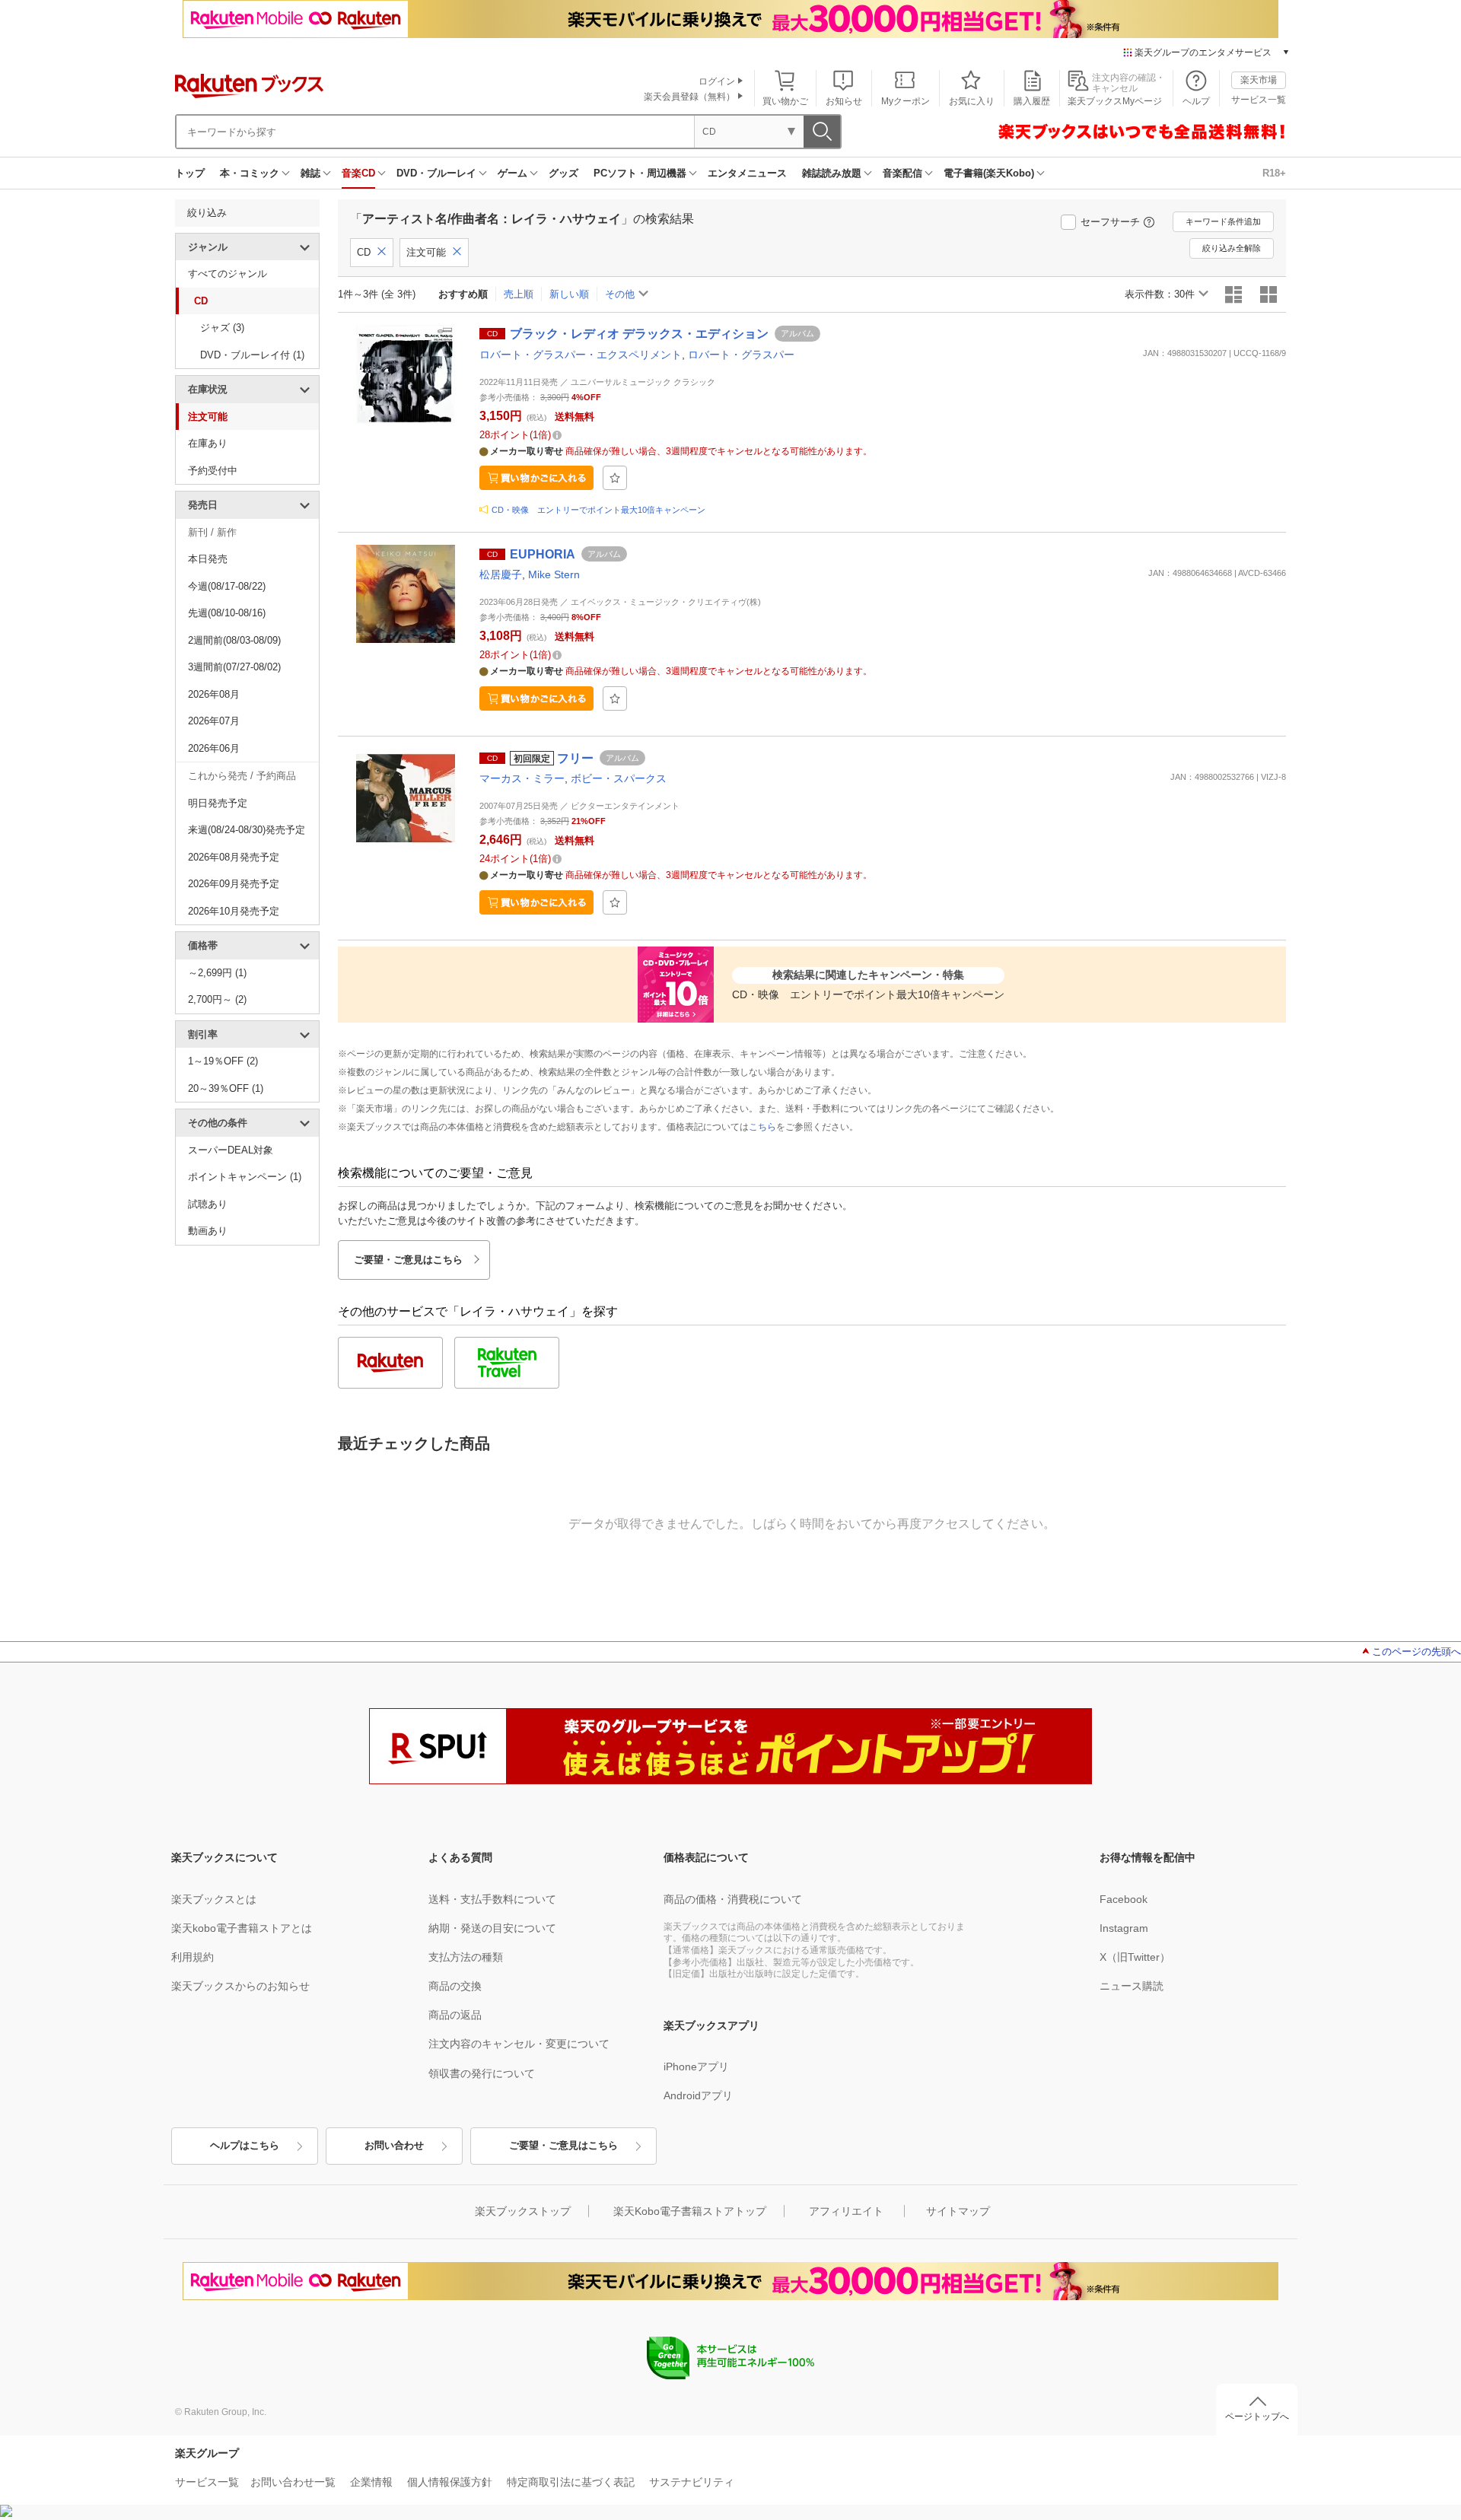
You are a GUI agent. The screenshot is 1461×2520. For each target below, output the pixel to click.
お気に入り (972, 101)
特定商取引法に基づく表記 (571, 2482)
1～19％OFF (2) (223, 1061)
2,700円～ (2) (217, 999)
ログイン (717, 81)
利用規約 (193, 1957)
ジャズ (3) (222, 328)
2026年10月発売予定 (234, 911)
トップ (190, 173)
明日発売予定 (218, 803)
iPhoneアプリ (696, 2067)
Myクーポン (906, 101)
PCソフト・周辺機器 (640, 173)
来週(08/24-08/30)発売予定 (247, 830)
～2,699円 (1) (217, 973)
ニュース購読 (1132, 1986)
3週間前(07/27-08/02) (234, 667)
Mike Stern (554, 574)
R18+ (1274, 173)
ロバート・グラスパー (741, 355)
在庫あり (208, 443)
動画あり (208, 1231)
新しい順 (569, 294)
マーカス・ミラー (522, 778)
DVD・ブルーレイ (436, 173)
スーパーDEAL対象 (231, 1150)
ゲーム (512, 173)
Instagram (1124, 1928)
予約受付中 (213, 471)
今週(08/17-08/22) (227, 586)
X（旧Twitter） (1135, 1957)
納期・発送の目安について (492, 1928)
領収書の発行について (482, 2073)
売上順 (519, 294)
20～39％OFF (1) (226, 1088)
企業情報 (371, 2482)
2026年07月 (214, 721)
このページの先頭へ (1416, 1651)
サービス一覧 (1259, 100)
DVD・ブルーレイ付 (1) (252, 355)
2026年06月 (214, 748)
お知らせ (844, 101)
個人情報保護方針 (450, 2482)
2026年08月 (214, 694)
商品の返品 (455, 2015)
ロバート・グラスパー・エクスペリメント (581, 355)
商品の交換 (455, 1986)
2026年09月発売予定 (234, 884)
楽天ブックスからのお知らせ (240, 1986)
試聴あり (208, 1204)
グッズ (563, 173)
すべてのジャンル (228, 274)
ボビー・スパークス (619, 778)
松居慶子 (501, 574)
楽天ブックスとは (214, 1899)
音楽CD (358, 173)
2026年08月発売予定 (234, 857)
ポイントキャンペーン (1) (245, 1177)
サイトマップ (958, 2211)
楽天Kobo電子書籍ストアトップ (690, 2211)
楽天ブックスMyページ (1115, 101)
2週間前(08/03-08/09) (234, 640)
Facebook (1124, 1899)
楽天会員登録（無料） (689, 97)
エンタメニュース (747, 173)
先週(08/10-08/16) (227, 613)
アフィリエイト (846, 2211)
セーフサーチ (1110, 222)
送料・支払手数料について (492, 1899)
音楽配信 (902, 173)
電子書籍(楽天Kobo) (989, 173)
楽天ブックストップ (523, 2211)
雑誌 (310, 173)
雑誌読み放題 (832, 173)
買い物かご (785, 101)
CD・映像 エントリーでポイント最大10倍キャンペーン (598, 510)
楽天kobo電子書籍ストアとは (242, 1928)
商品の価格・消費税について (733, 1899)
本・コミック (250, 173)
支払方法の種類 (466, 1957)
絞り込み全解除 (1232, 248)
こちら (762, 1127)
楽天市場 (1259, 80)
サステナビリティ (692, 2482)
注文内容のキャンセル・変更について (519, 2044)
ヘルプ (1196, 101)
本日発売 (208, 559)
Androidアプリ (698, 2095)
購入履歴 (1032, 101)
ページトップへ (1257, 2417)
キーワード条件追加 (1223, 221)
